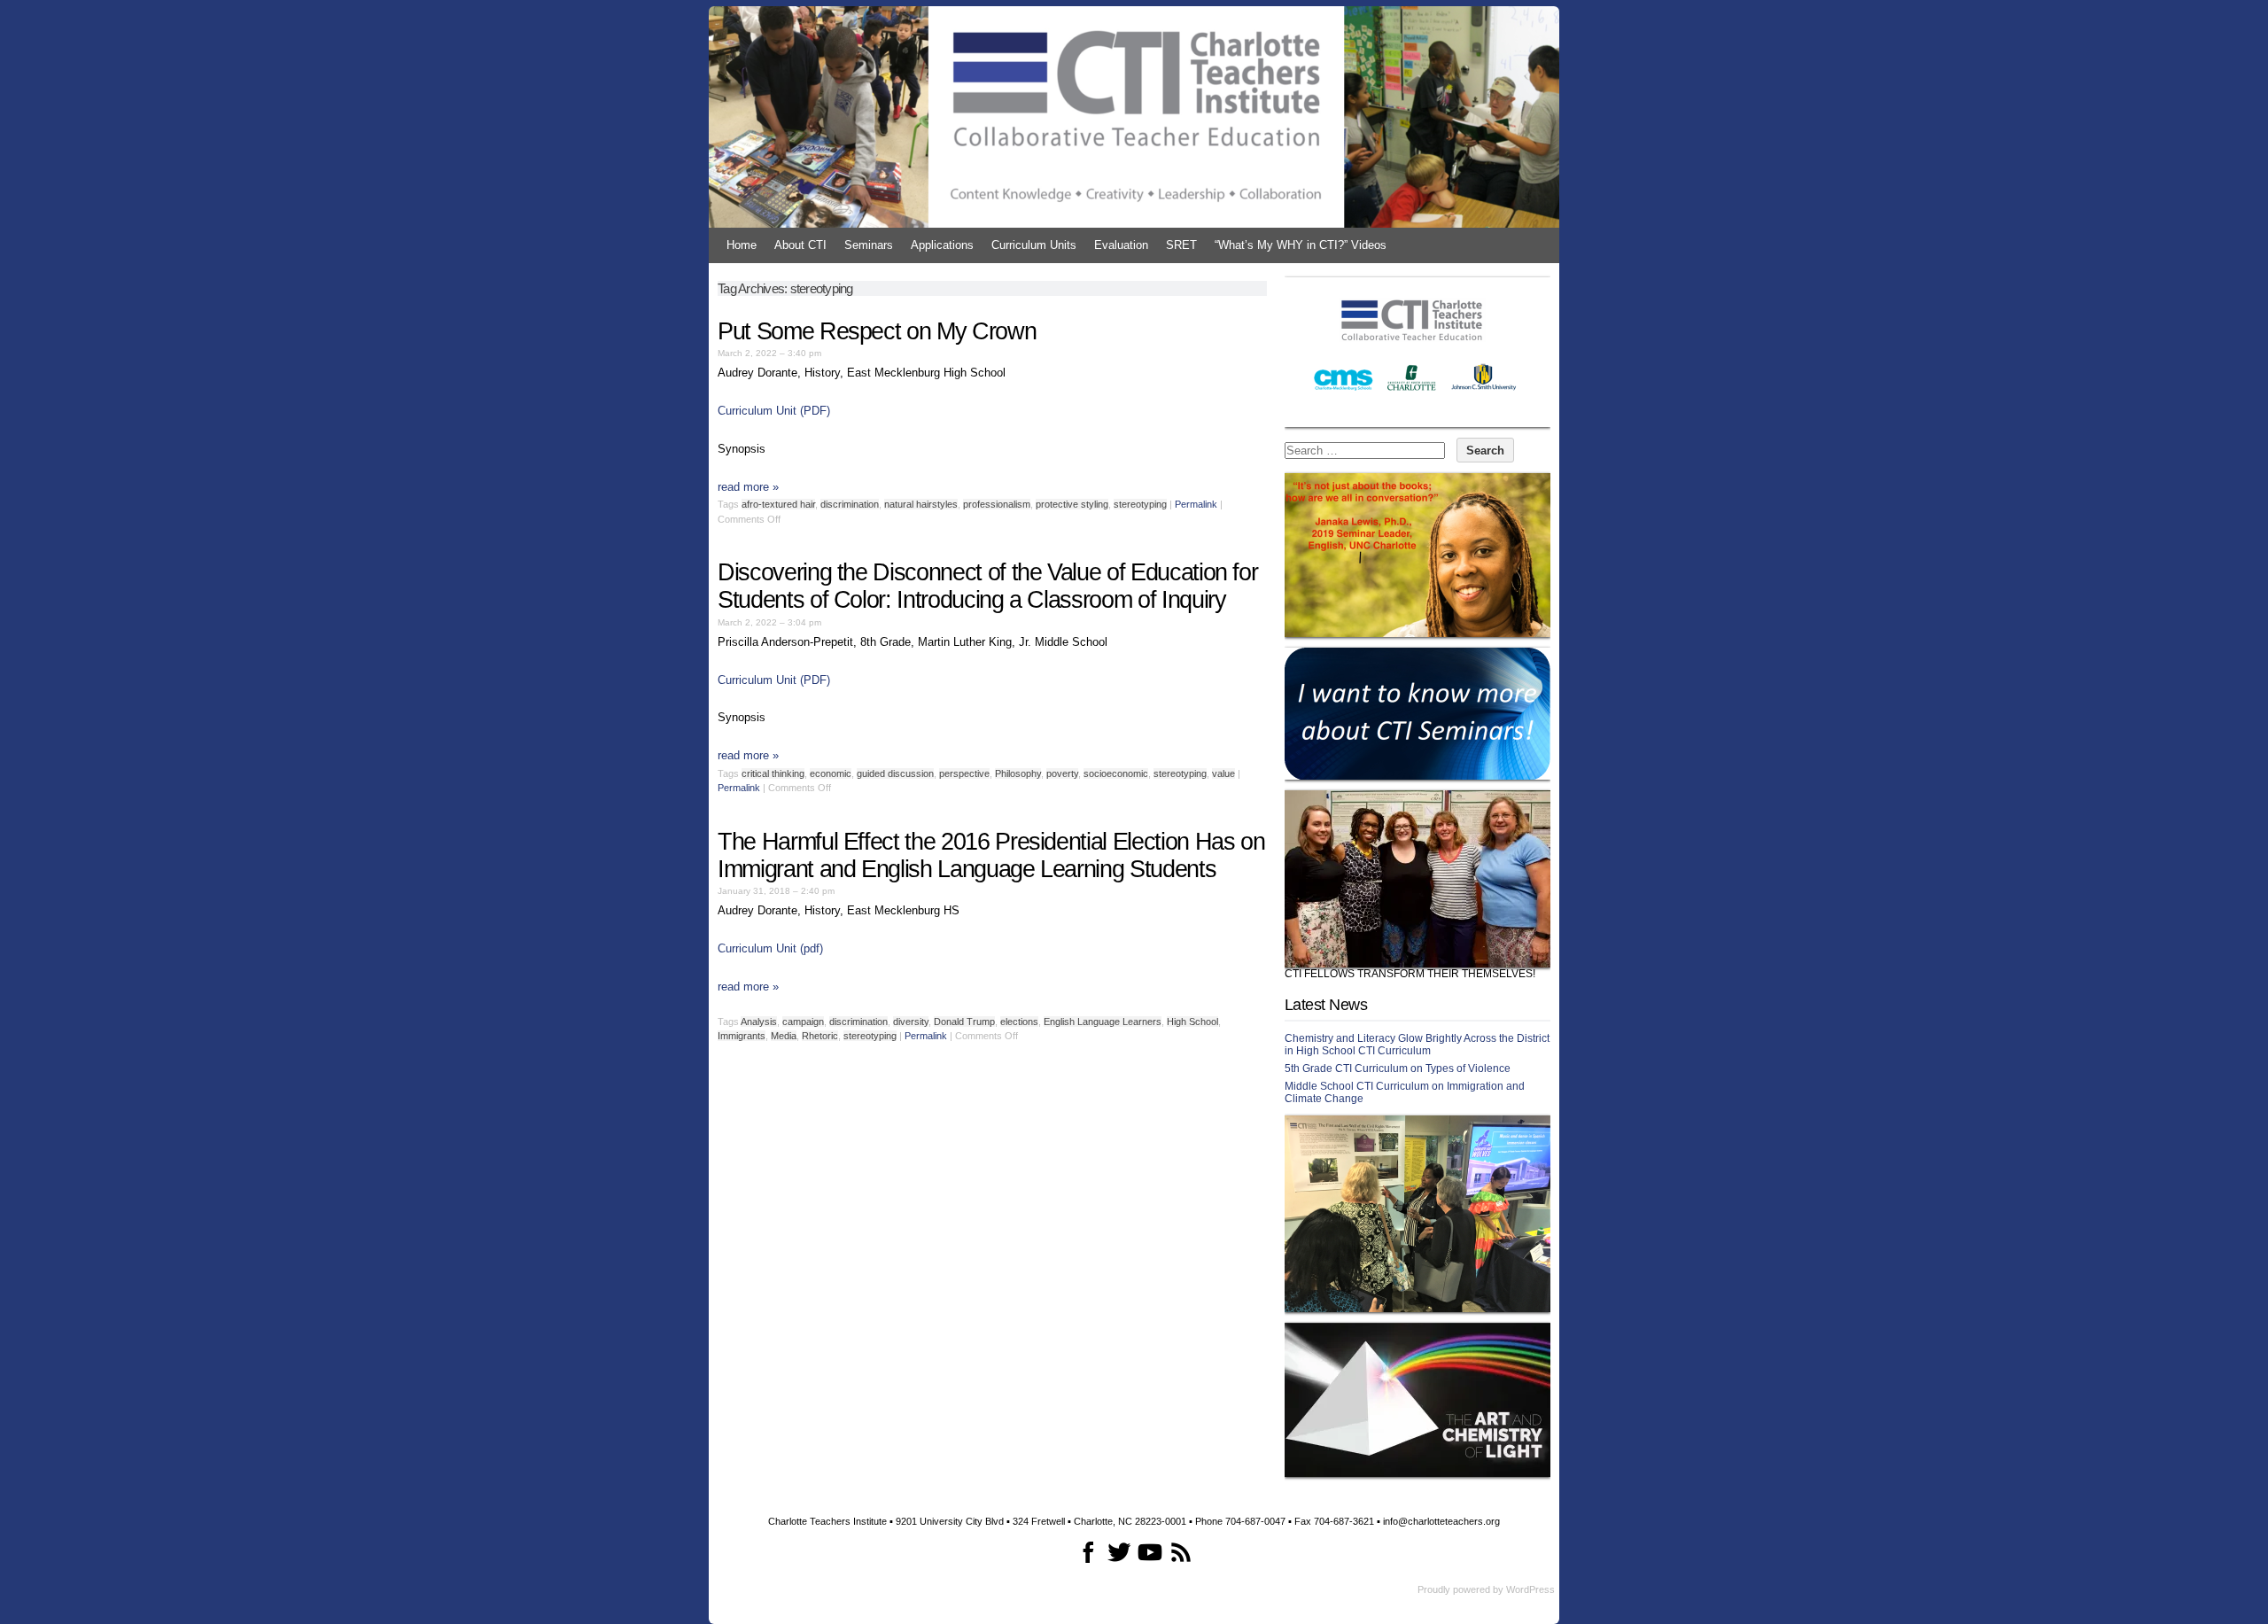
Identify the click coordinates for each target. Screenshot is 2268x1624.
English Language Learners (1103, 1022)
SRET (1181, 245)
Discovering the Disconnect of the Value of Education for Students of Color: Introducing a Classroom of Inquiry (987, 586)
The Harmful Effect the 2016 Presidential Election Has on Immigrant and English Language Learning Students (991, 855)
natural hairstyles (921, 504)
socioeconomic (1116, 773)
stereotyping (1140, 504)
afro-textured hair (778, 504)
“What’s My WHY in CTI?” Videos (1301, 245)
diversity (911, 1022)
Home (742, 245)
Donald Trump (964, 1022)
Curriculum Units (1034, 245)
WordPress (1530, 1589)
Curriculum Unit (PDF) (774, 411)
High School (1192, 1022)
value (1223, 773)
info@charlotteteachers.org (1441, 1521)
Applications (942, 245)
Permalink (1196, 504)
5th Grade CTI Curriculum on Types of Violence (1398, 1068)
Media (784, 1036)
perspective (964, 773)
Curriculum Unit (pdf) (770, 948)
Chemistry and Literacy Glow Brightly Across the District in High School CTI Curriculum (1417, 1045)
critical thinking (773, 773)
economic (831, 773)
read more (748, 487)
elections (1019, 1022)
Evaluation (1121, 245)
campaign (803, 1022)
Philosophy (1018, 773)
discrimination (850, 504)
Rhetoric (820, 1036)
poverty (1062, 773)
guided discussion (895, 773)
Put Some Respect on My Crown (877, 331)
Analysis (759, 1022)
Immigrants (742, 1036)
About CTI (800, 245)
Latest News (1326, 1005)
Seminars (869, 245)
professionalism (997, 504)
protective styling (1072, 504)
